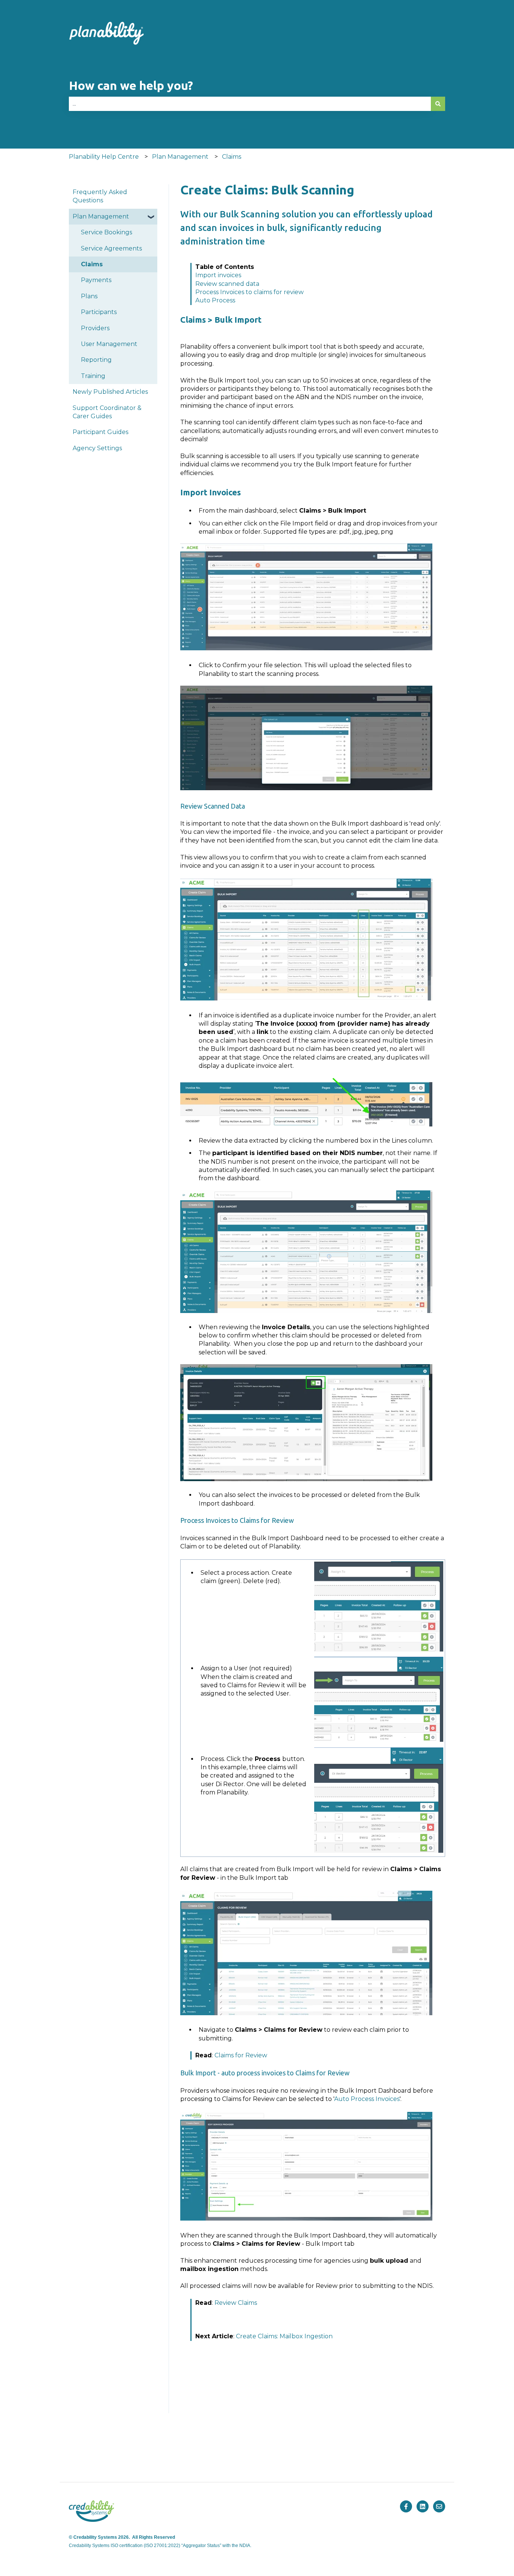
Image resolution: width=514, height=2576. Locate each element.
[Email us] (439, 2506)
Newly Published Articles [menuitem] (110, 392)
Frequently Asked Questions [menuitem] (100, 196)
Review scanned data (227, 284)
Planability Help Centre (104, 157)
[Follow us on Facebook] (406, 2506)
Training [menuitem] (93, 376)
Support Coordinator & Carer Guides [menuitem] (107, 412)
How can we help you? (131, 85)
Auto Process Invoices (367, 2099)
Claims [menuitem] (92, 264)
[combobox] (250, 104)
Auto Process (215, 300)
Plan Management (180, 157)
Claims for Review (241, 2055)
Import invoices (218, 275)
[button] (151, 217)
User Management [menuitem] (109, 344)
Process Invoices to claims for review (249, 292)
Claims (232, 157)
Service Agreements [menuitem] (111, 248)
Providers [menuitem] (95, 328)
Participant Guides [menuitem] (100, 432)
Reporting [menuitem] (96, 360)
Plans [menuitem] (89, 296)
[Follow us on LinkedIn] (423, 2506)
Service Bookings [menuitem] (106, 232)
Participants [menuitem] (99, 312)
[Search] (438, 104)
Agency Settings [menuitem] (97, 448)
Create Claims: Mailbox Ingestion (284, 2336)
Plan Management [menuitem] (101, 216)
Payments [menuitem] (96, 280)
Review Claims (236, 2303)
